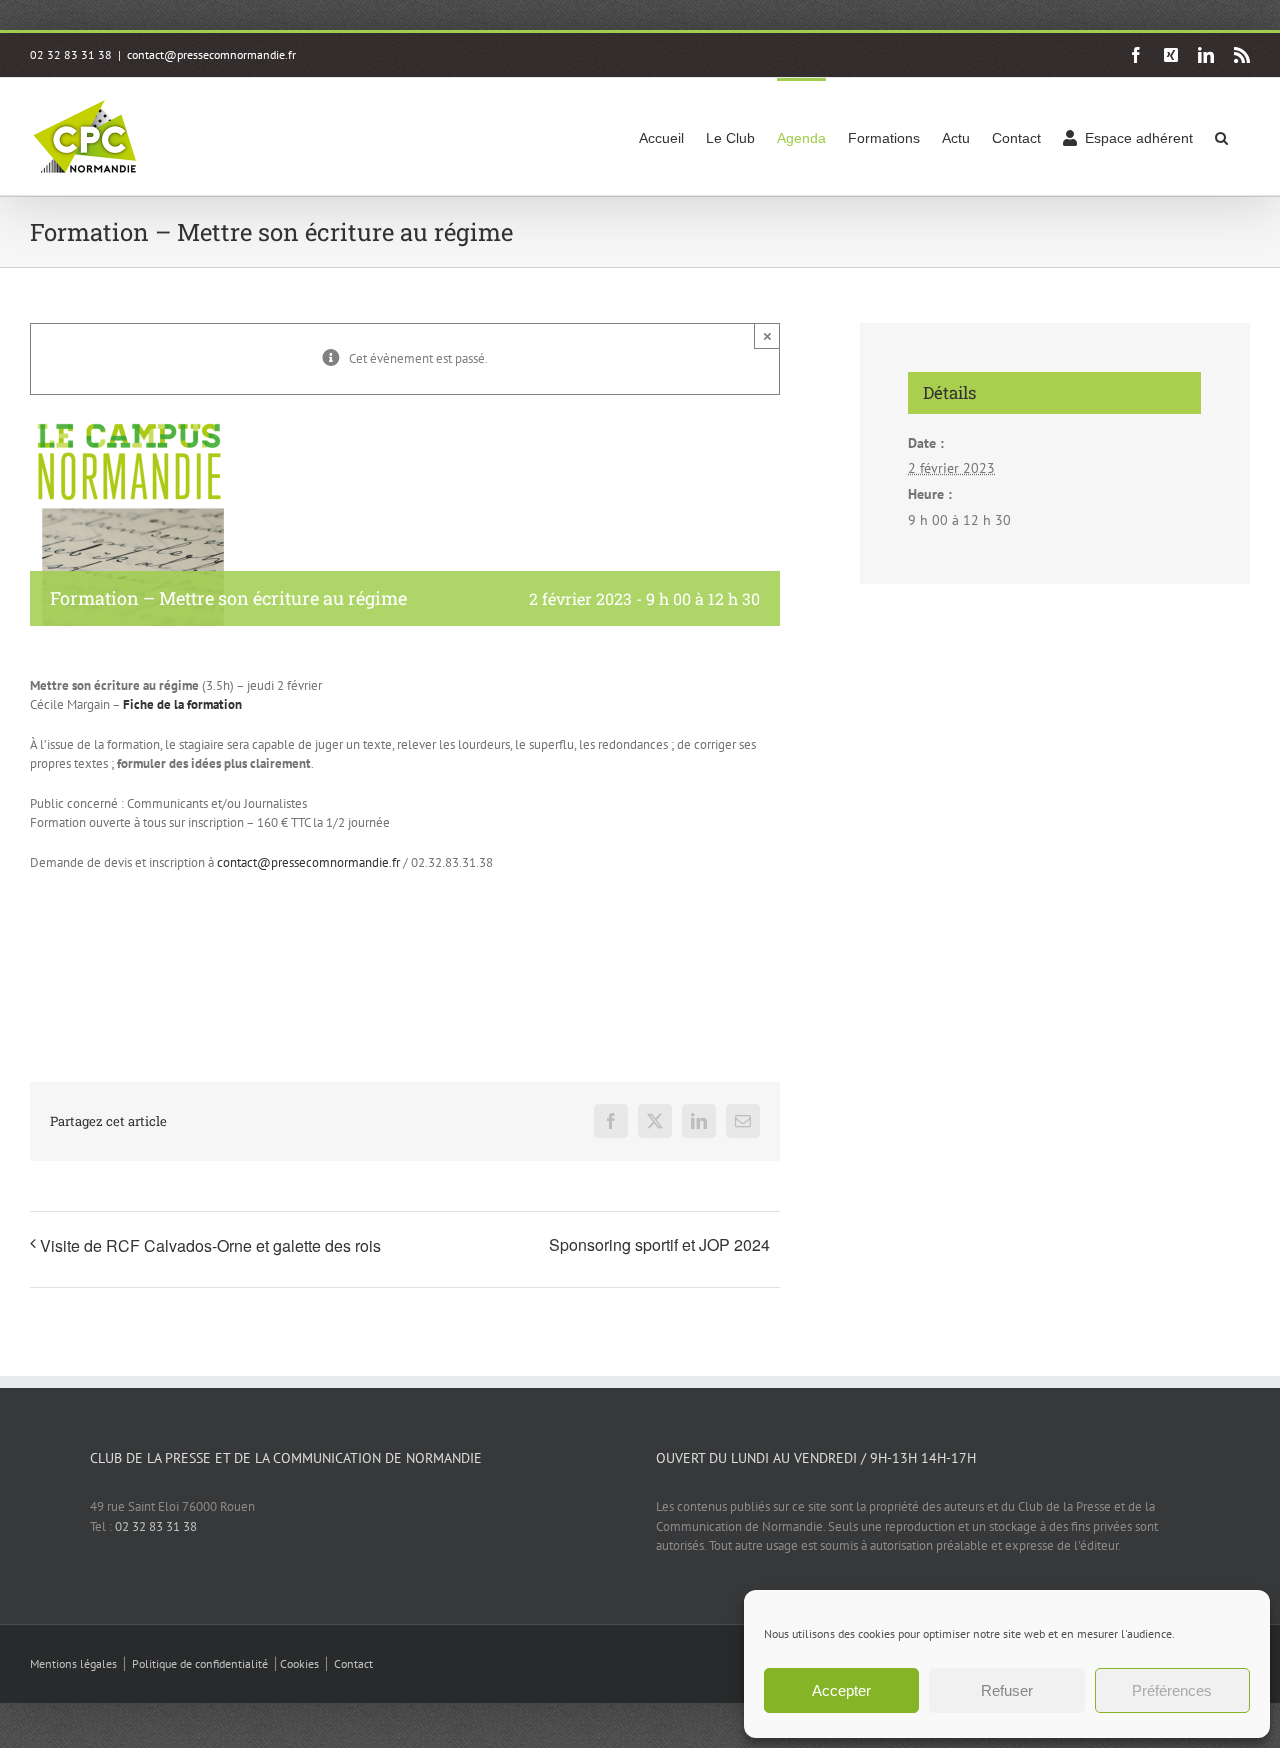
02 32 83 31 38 (156, 1526)
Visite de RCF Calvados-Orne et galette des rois (210, 1245)
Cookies (299, 1663)
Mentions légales (73, 1663)
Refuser (1007, 1690)
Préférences (1172, 1690)
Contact (353, 1663)
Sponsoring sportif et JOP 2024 (659, 1244)
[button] (1221, 136)
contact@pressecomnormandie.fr (211, 54)
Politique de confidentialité (200, 1663)
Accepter (841, 1690)
